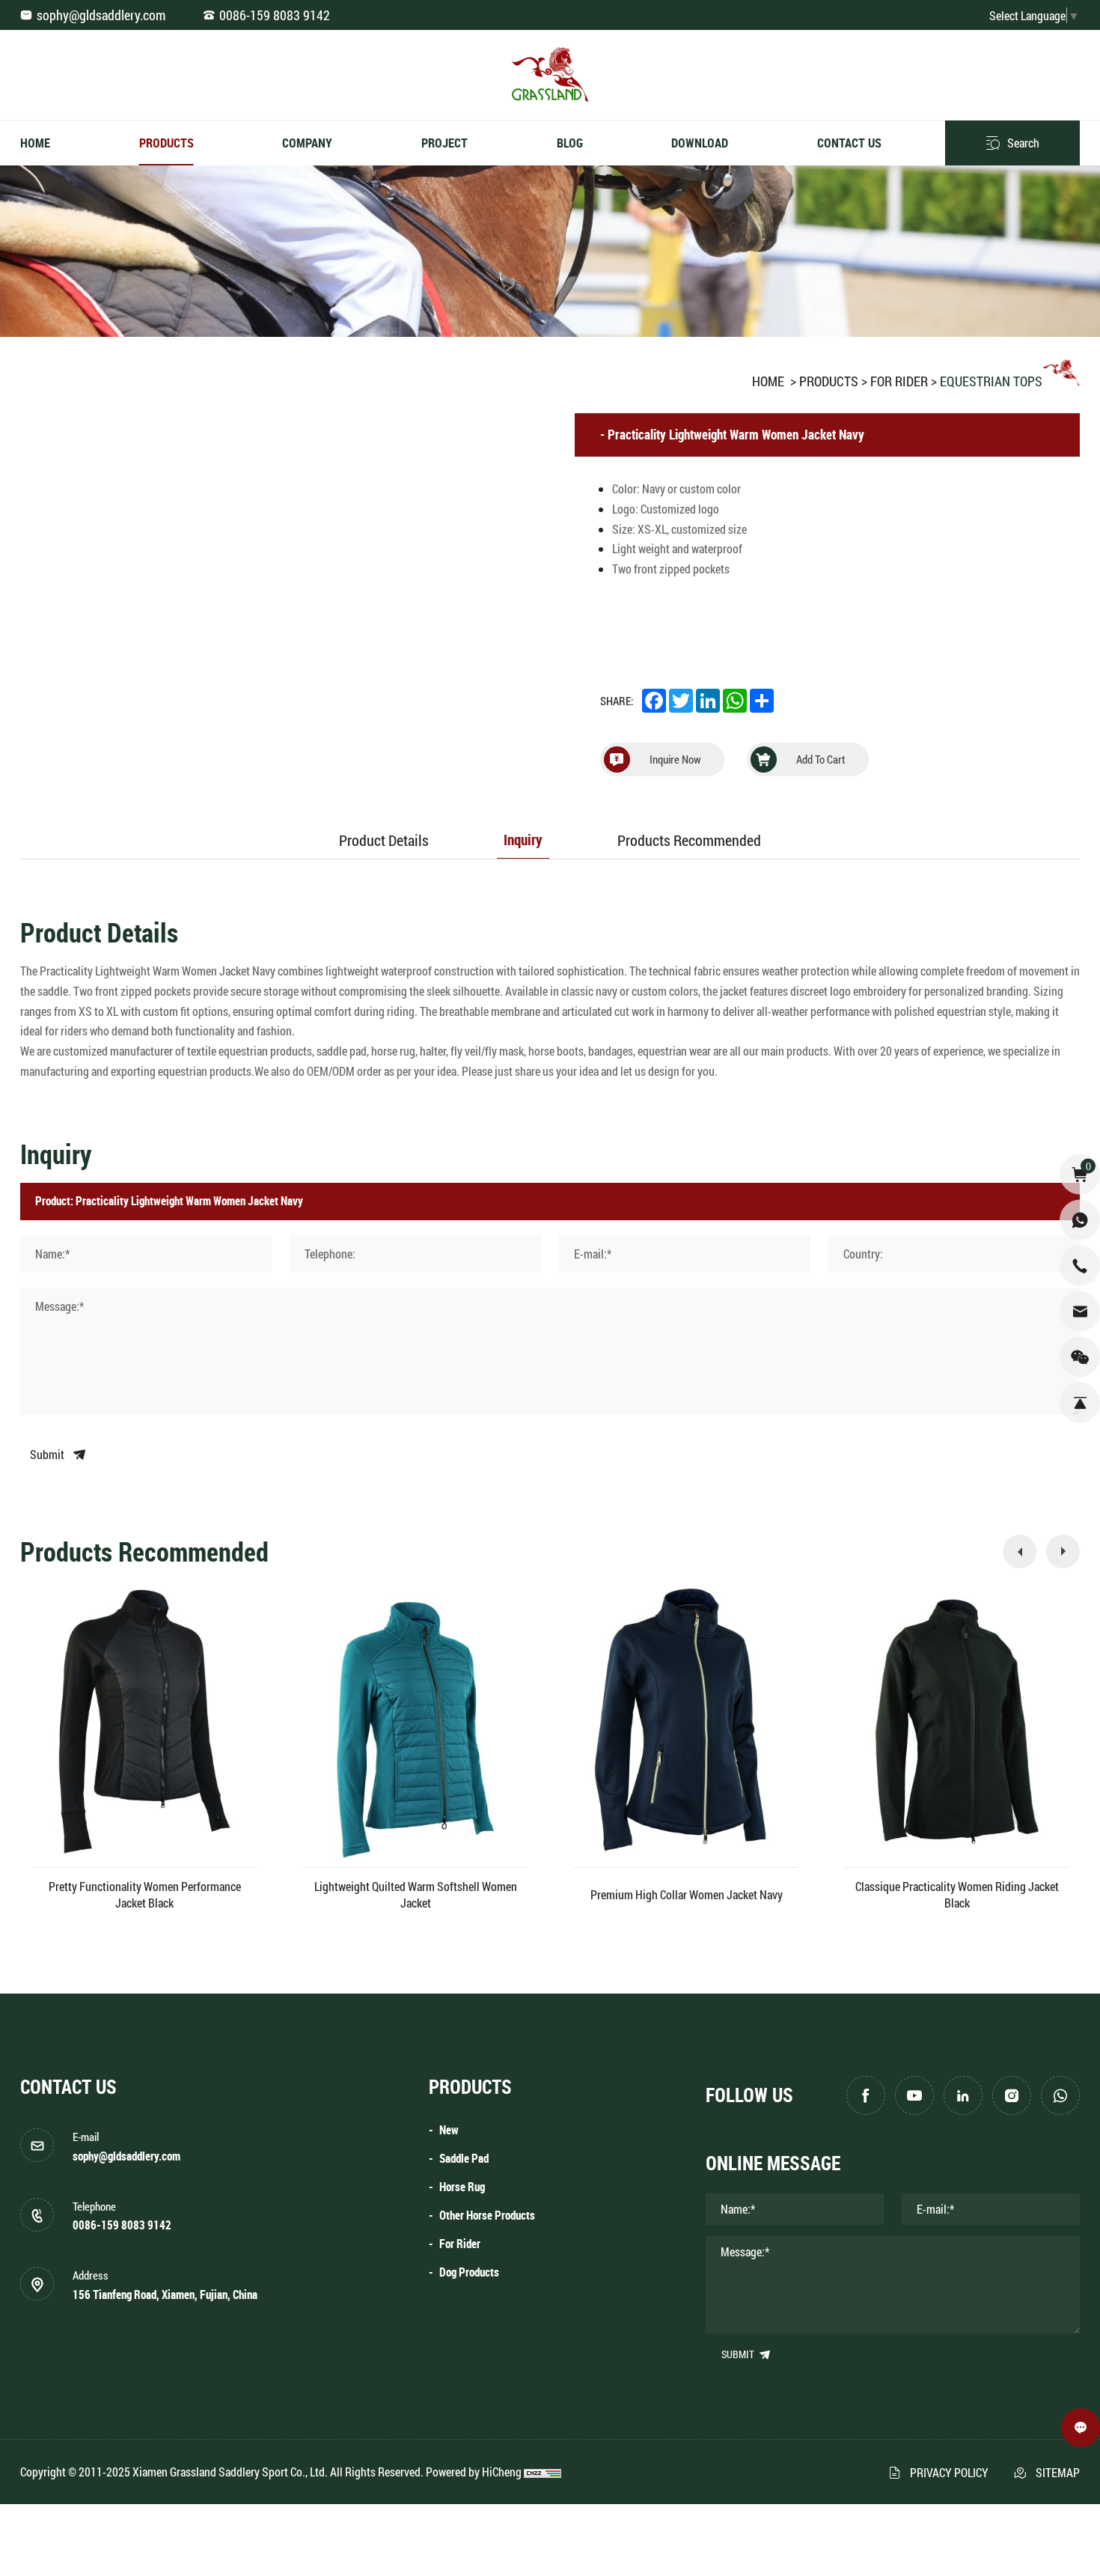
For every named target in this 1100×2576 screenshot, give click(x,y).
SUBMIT (739, 2354)
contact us (849, 143)
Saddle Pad (464, 2159)
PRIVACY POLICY (949, 2472)
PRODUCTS (829, 381)
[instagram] (1012, 2095)
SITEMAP (1058, 2472)
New (449, 2130)
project (444, 143)
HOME (768, 381)
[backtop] (1080, 1402)
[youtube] (914, 2095)
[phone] (1080, 1265)
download (700, 143)
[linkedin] (963, 2095)
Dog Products (469, 2272)
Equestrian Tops (991, 381)
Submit (48, 1454)
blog (570, 143)
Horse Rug (462, 2187)
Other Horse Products (487, 2216)
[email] (1080, 1311)
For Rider (899, 381)
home (35, 143)
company (307, 143)
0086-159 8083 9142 (275, 15)
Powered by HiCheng (474, 2472)
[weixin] (1080, 1356)
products (166, 143)
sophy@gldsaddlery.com (101, 15)
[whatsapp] (1060, 2095)
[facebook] (866, 2095)
